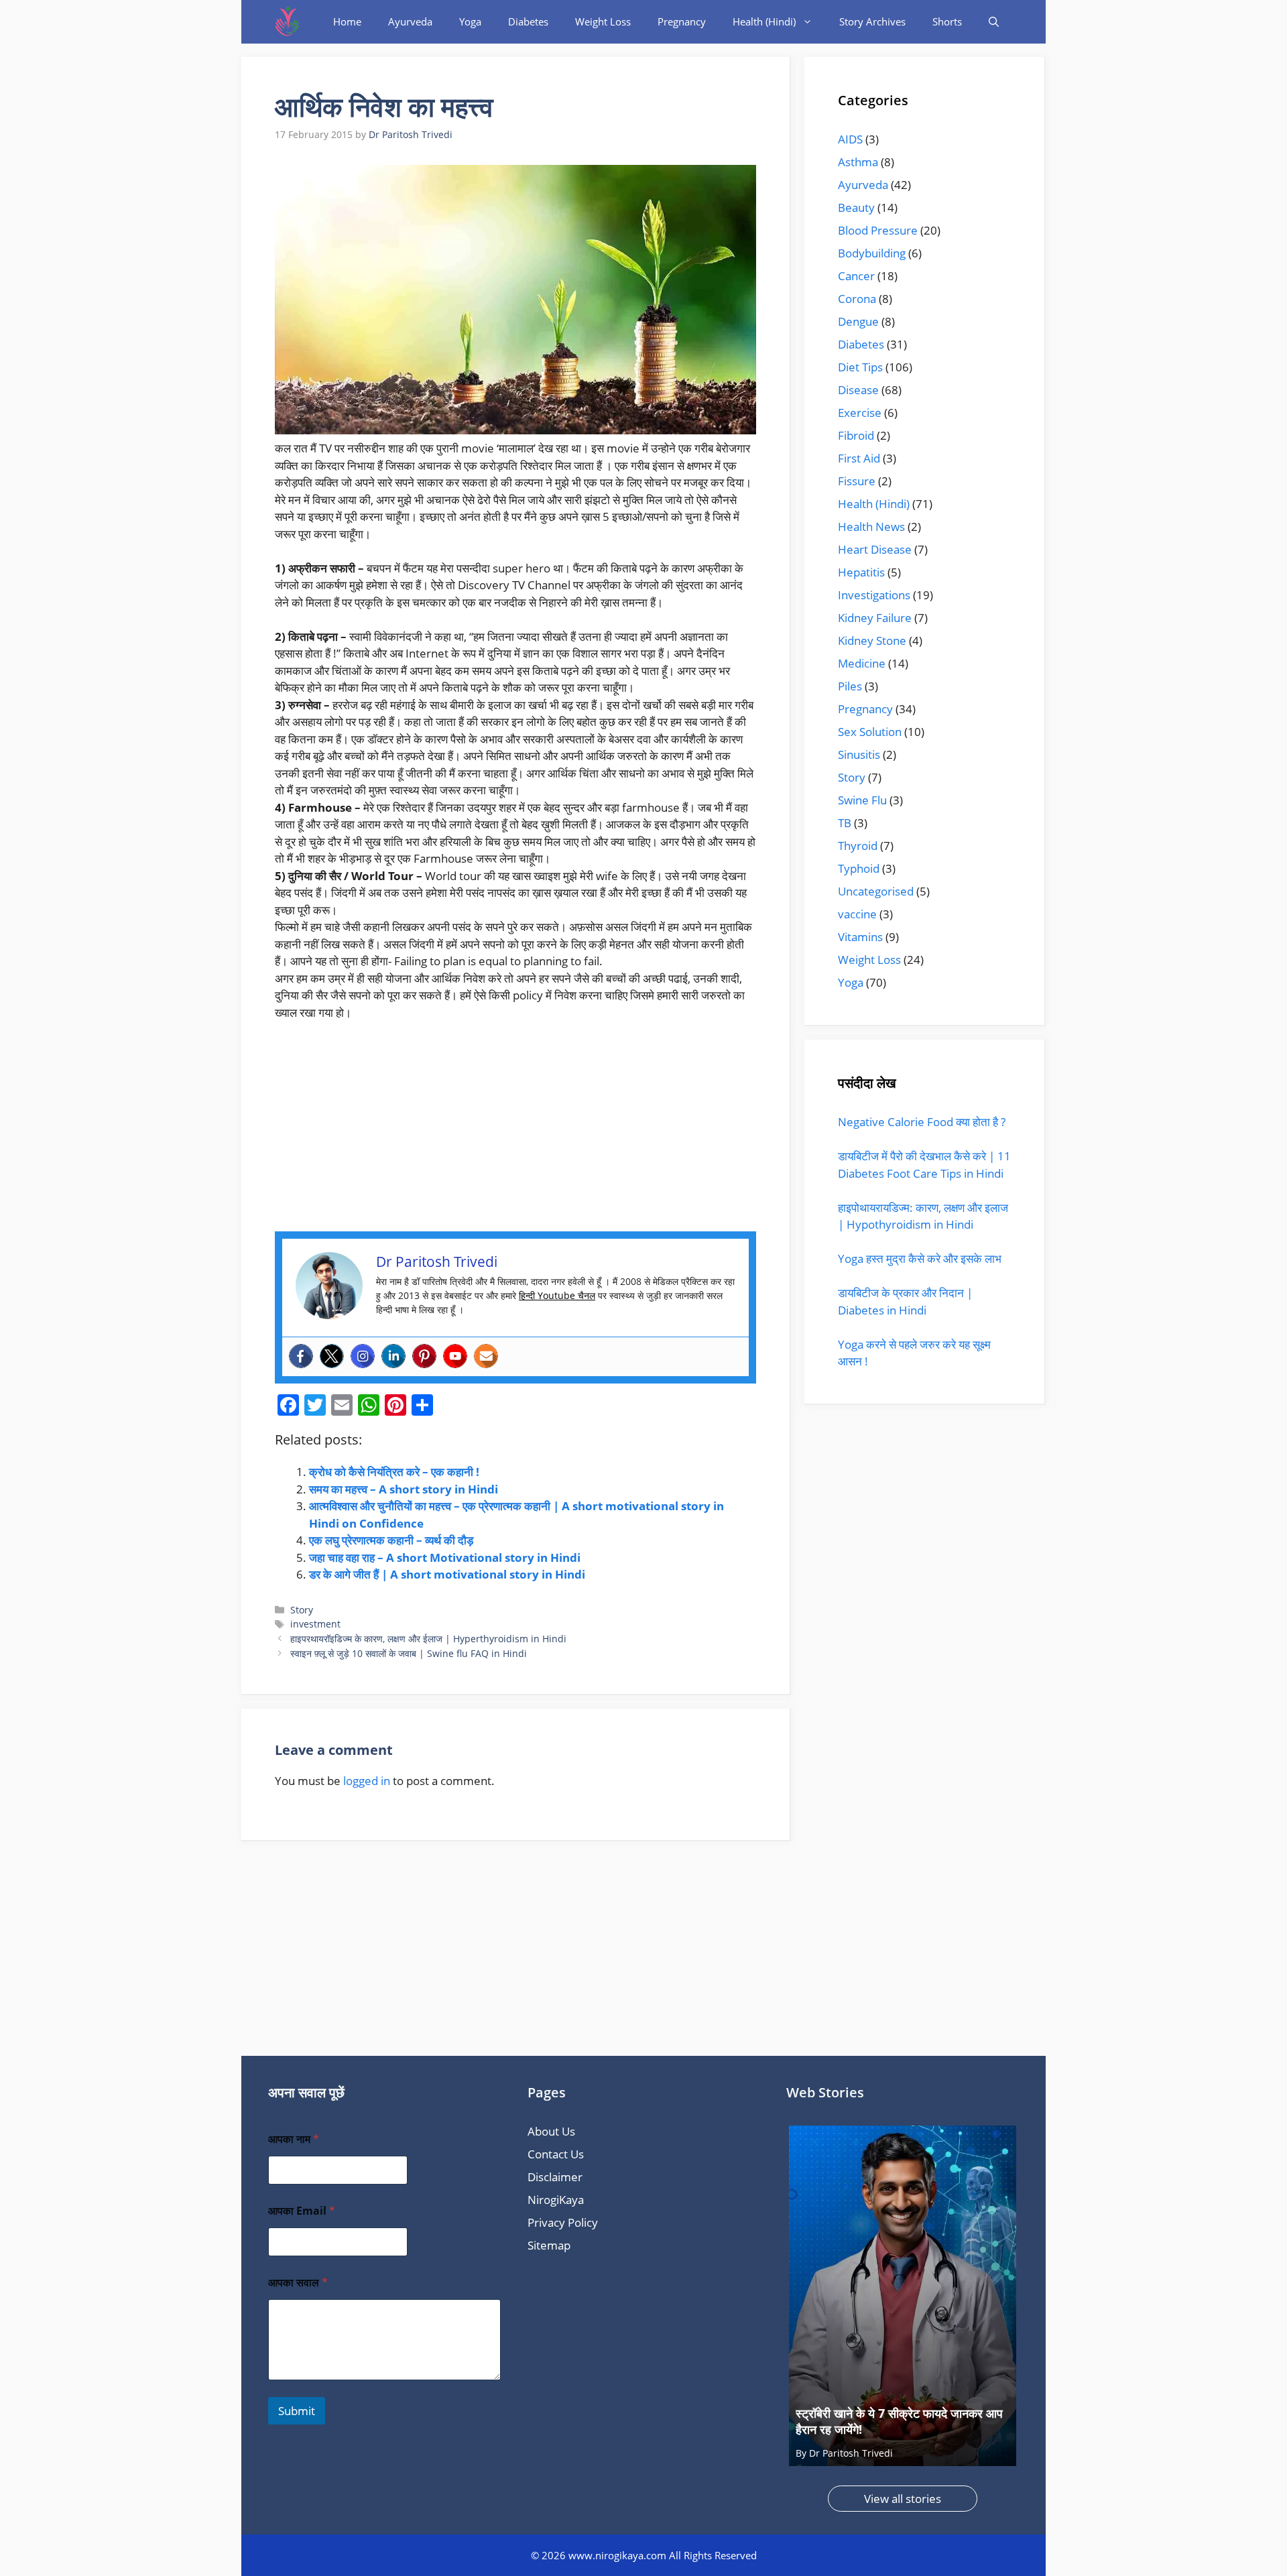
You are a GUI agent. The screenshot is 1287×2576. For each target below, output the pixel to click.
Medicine (862, 663)
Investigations (874, 595)
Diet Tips (860, 367)
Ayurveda (410, 21)
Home (347, 21)
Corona (857, 299)
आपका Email (302, 2211)
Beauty (856, 207)
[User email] (486, 1356)
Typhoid (859, 868)
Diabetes (528, 21)
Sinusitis (859, 754)
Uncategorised (876, 891)
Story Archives (872, 21)
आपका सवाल (298, 2283)
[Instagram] (363, 1356)
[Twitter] (332, 1356)
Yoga (470, 21)
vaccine (857, 914)
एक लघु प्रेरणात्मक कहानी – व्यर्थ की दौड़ (391, 1540)
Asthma (858, 162)
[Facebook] (301, 1356)
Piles (850, 686)
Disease (858, 390)
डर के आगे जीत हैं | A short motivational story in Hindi (447, 1574)
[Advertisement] (515, 1132)
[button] (994, 22)
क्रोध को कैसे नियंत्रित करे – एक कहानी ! (394, 1472)
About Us (551, 2131)
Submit (297, 2411)
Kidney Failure (875, 618)
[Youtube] (455, 1356)
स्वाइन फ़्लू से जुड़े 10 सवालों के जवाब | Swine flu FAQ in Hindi (409, 1653)
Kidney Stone (872, 640)
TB (845, 823)
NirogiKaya (556, 2200)
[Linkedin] (393, 1356)
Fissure (857, 481)
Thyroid (858, 846)
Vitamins (860, 937)
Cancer (856, 276)
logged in (367, 1781)
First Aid (859, 458)
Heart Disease (875, 549)
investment (315, 1624)
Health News (871, 527)
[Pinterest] (424, 1356)
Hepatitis (861, 572)
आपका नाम (294, 2139)
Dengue (858, 321)
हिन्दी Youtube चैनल (557, 1295)
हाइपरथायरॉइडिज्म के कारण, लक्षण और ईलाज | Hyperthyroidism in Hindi (428, 1639)
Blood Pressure (878, 230)
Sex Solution (870, 732)
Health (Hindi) (764, 21)
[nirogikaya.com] (288, 22)
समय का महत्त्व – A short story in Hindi (404, 1489)
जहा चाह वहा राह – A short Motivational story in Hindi (445, 1557)
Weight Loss (603, 21)
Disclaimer (555, 2177)
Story (302, 1610)
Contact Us (556, 2154)
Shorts (947, 21)
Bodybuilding (872, 253)
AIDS (850, 139)
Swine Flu (862, 800)
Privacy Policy (563, 2222)
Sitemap (549, 2245)
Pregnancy (682, 21)
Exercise (860, 413)
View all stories (903, 2499)
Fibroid (856, 435)
